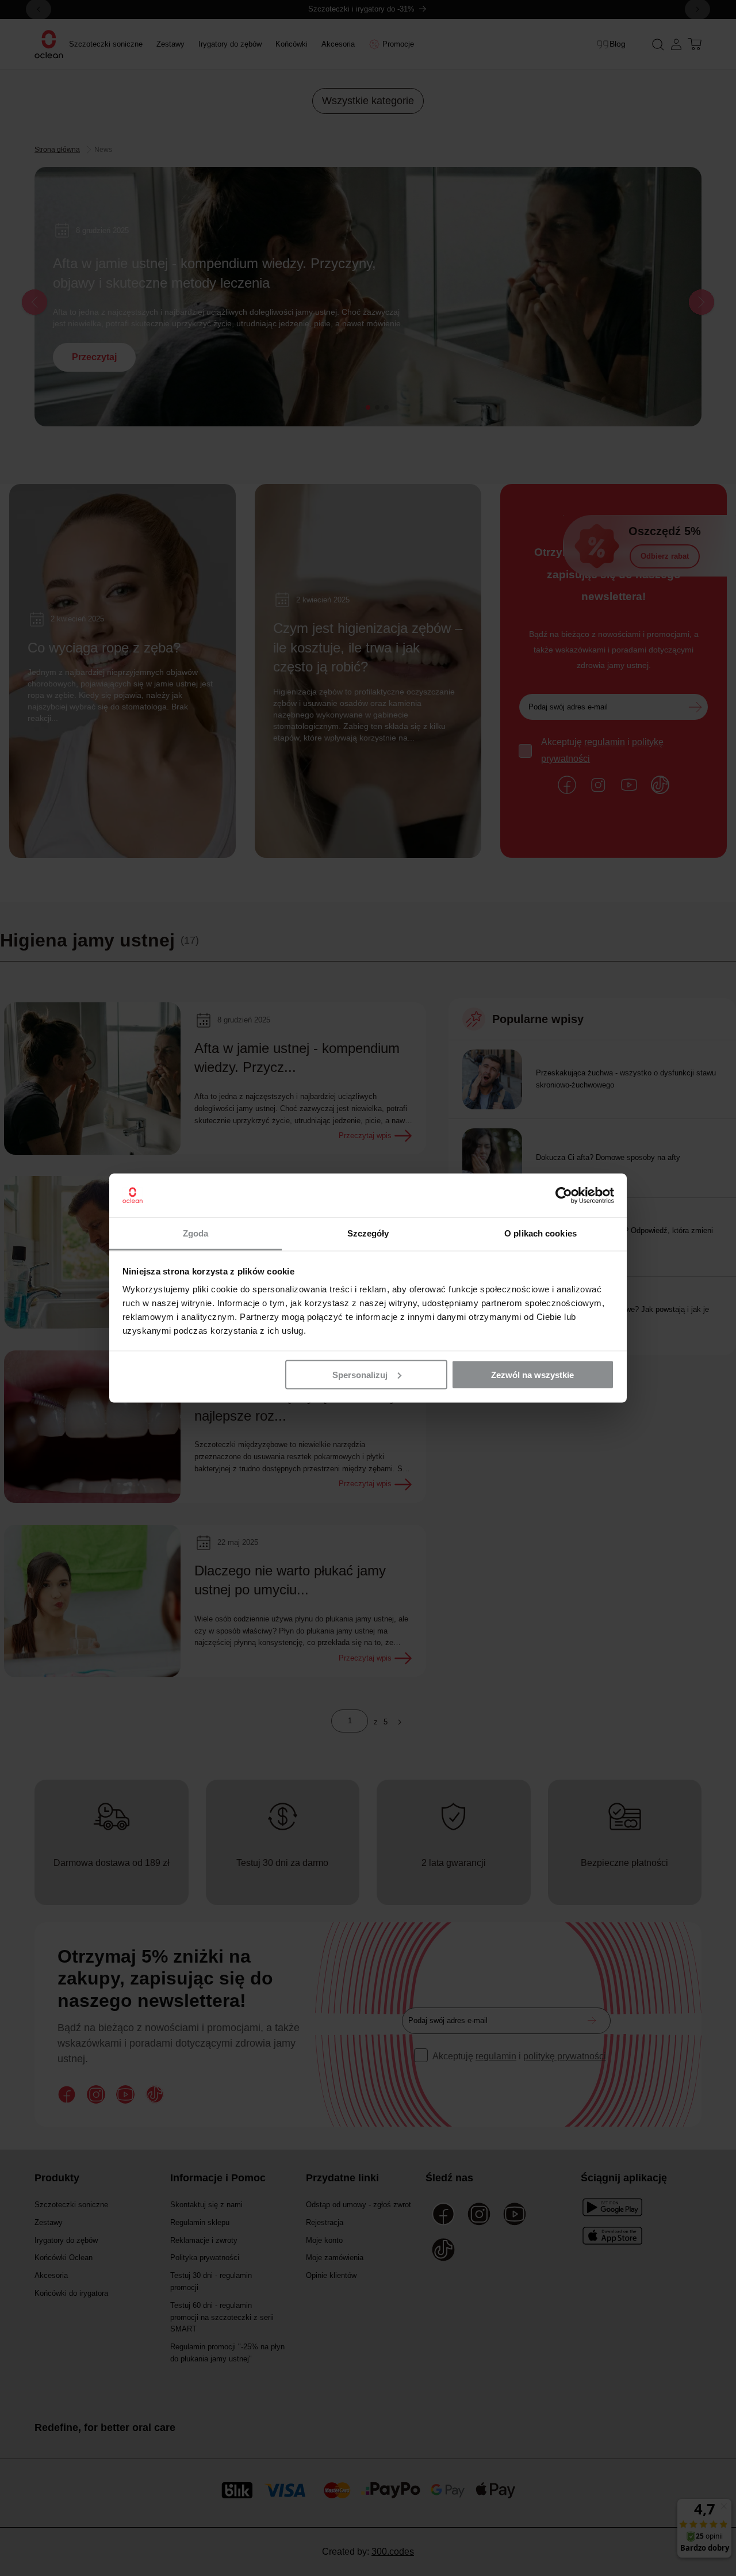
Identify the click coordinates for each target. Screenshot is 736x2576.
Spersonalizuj (360, 1374)
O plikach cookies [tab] (540, 1233)
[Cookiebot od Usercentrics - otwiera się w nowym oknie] (564, 1196)
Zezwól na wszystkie (532, 1374)
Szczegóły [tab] (368, 1233)
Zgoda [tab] (196, 1233)
